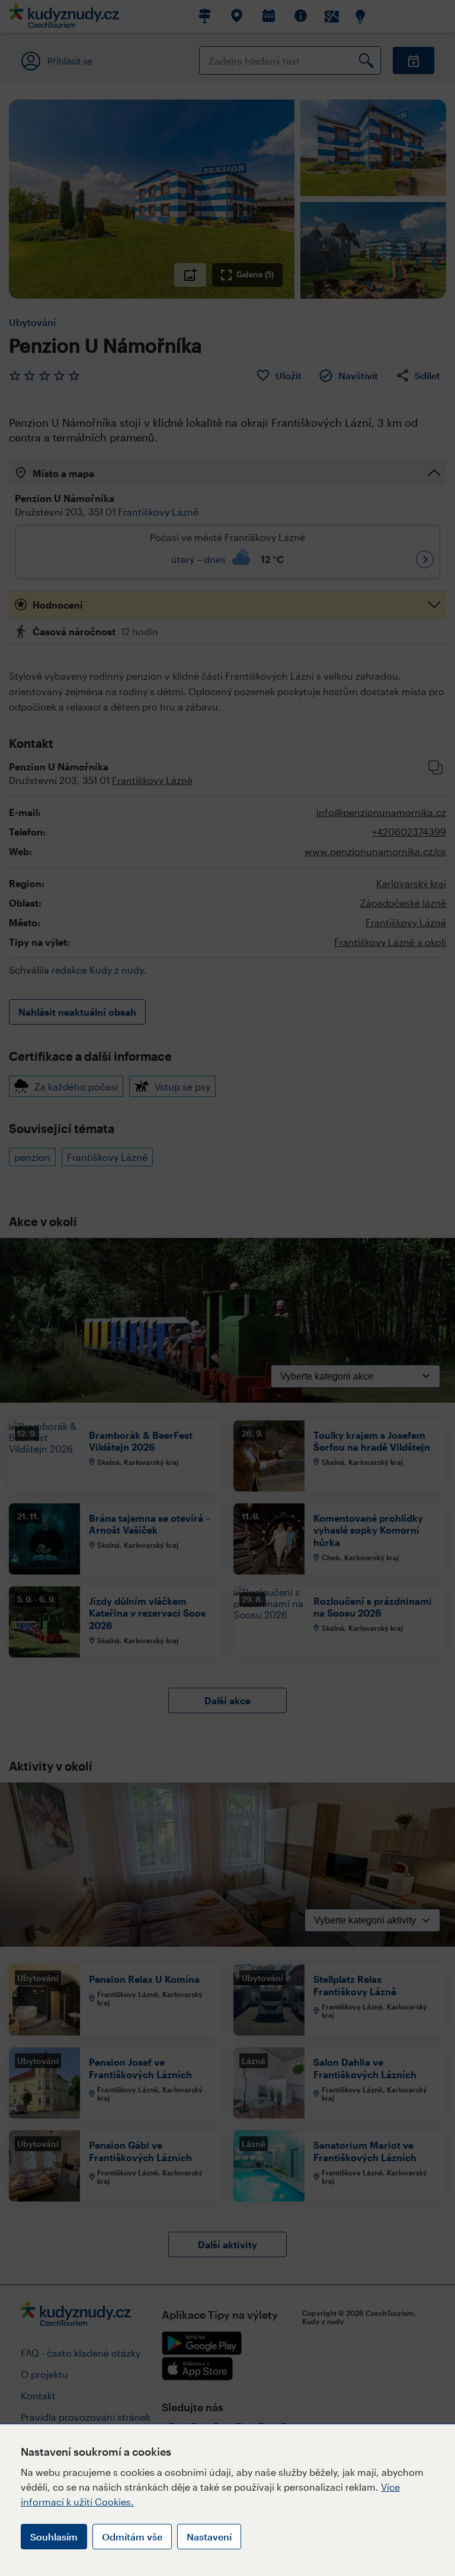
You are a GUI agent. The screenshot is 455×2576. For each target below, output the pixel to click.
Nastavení (209, 2537)
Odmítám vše (132, 2537)
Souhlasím (54, 2537)
